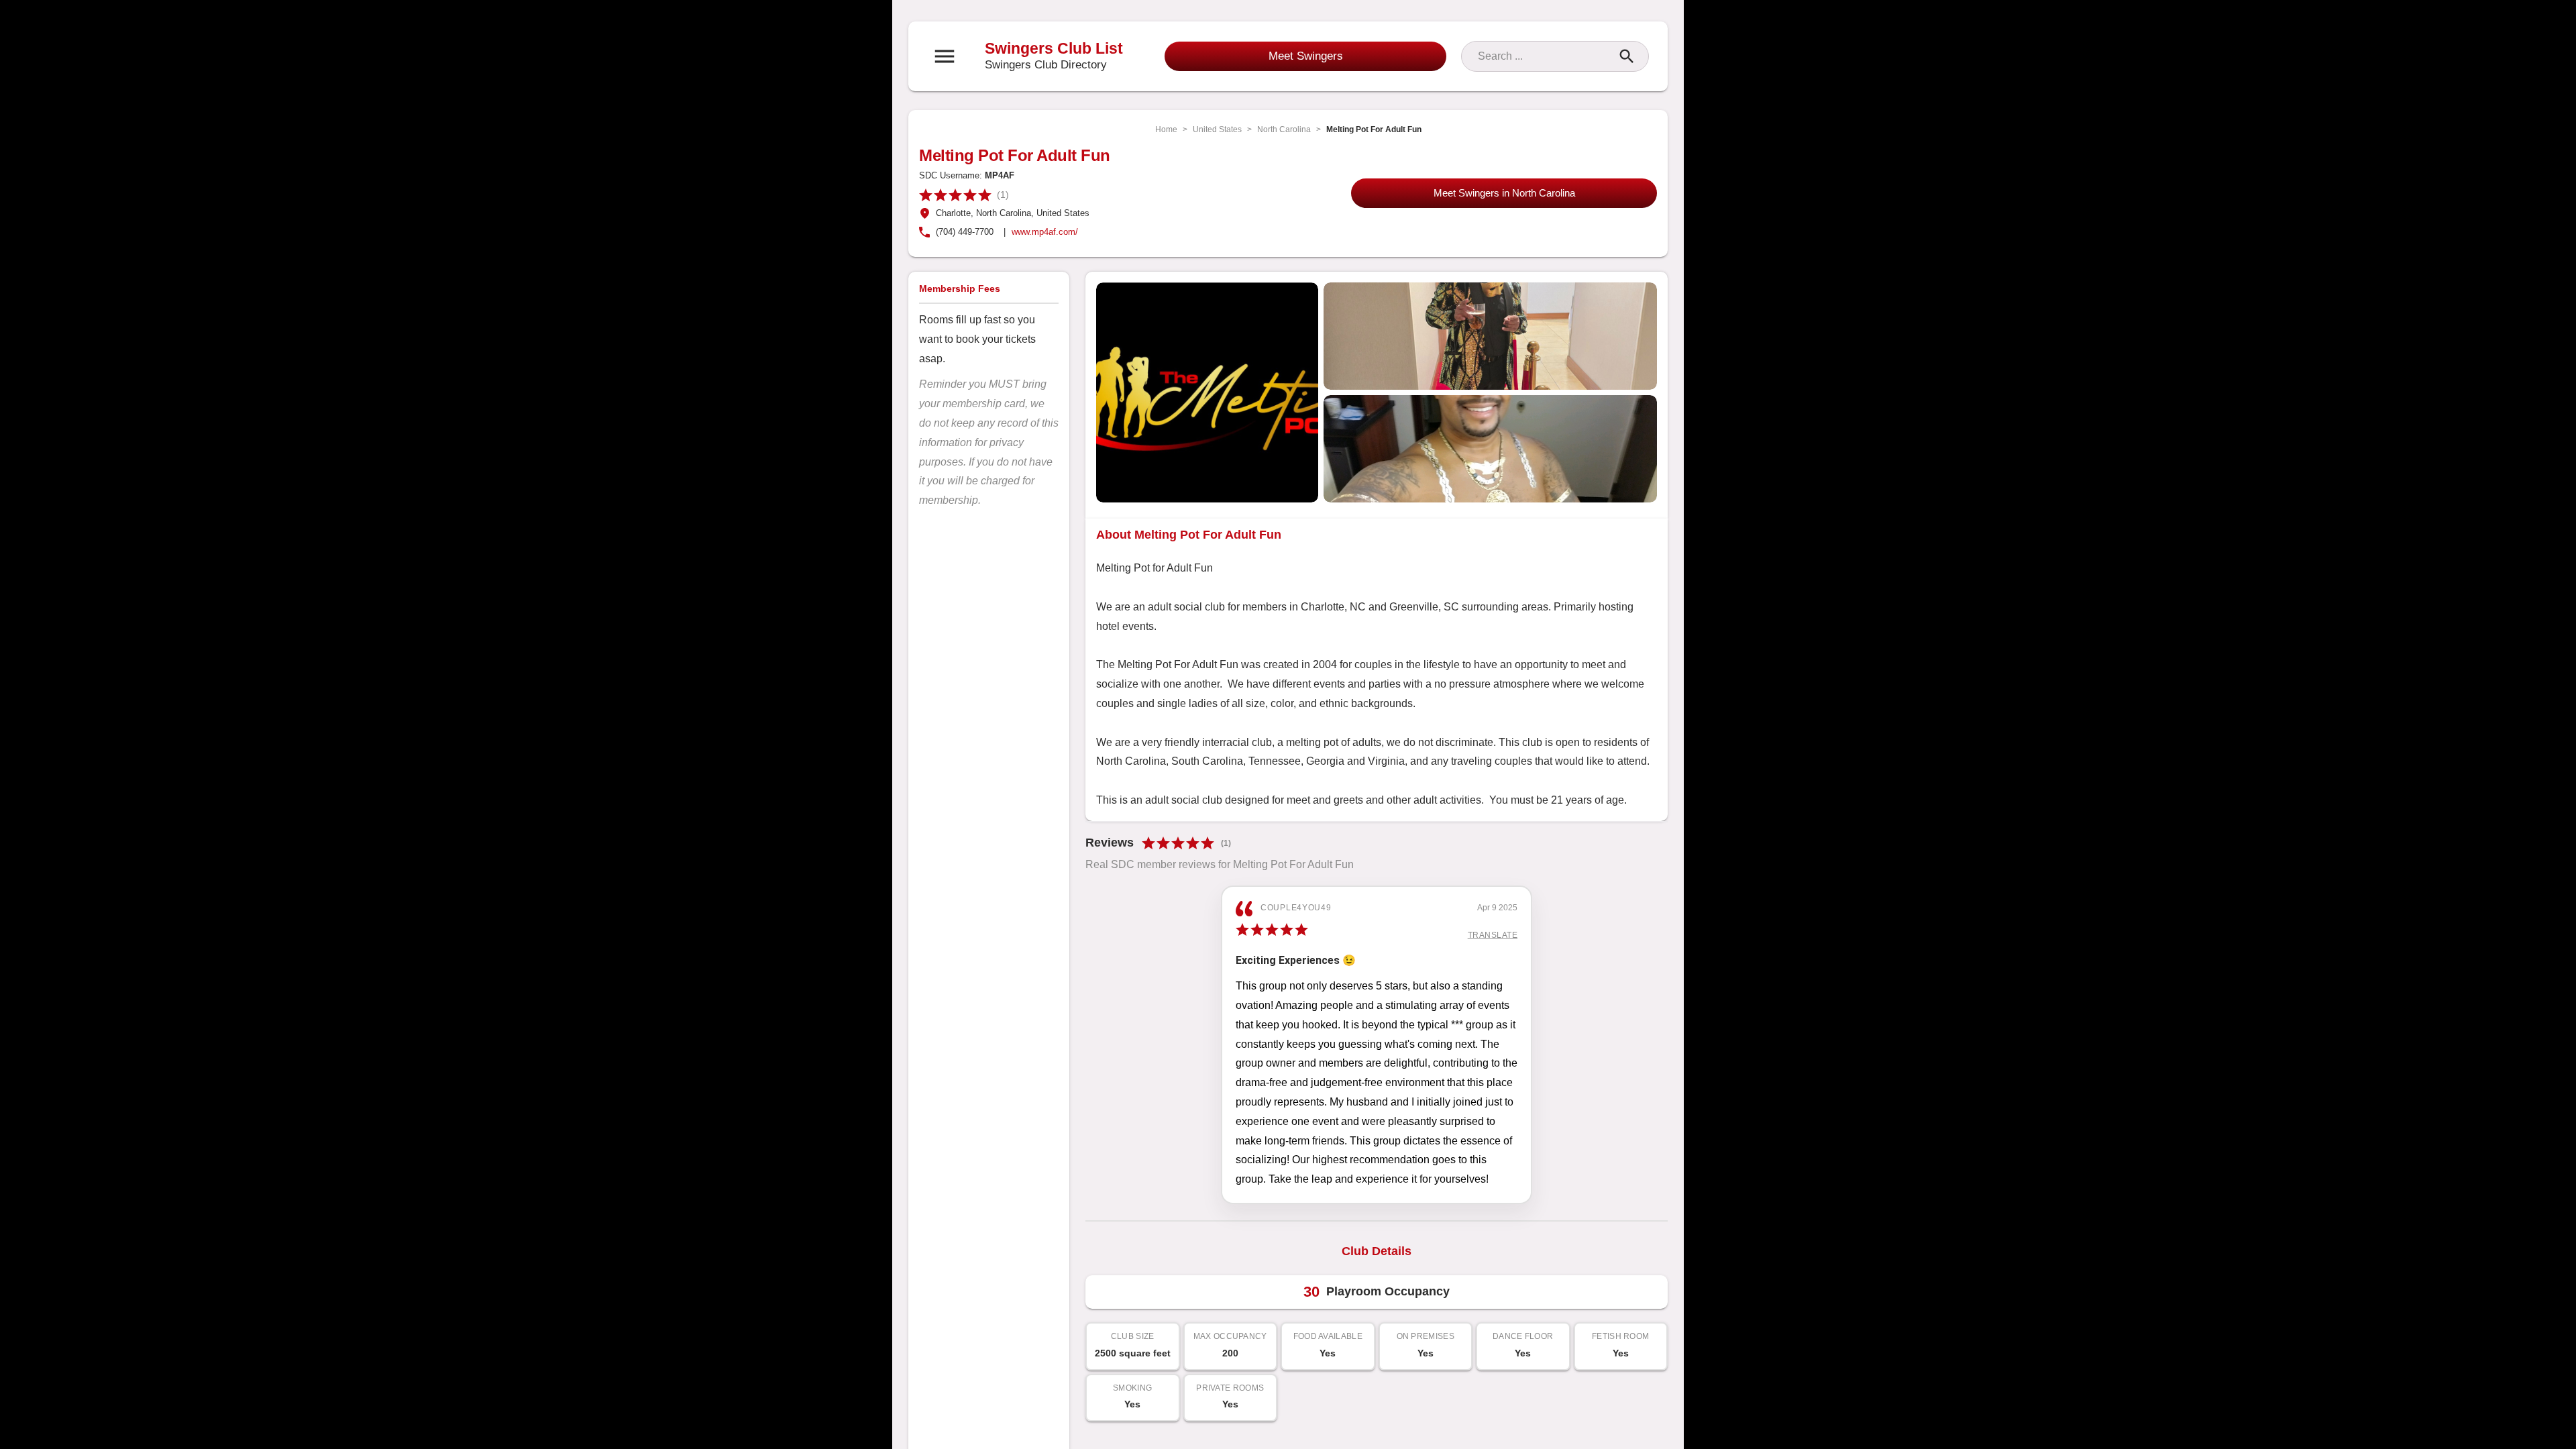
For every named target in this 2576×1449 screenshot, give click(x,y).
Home (1166, 129)
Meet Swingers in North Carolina (1504, 193)
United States (1217, 129)
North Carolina (1284, 129)
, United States (1060, 213)
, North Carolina (1001, 213)
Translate (1493, 935)
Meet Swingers (1306, 56)
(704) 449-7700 (965, 232)
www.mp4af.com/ (1045, 232)
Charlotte (953, 213)
